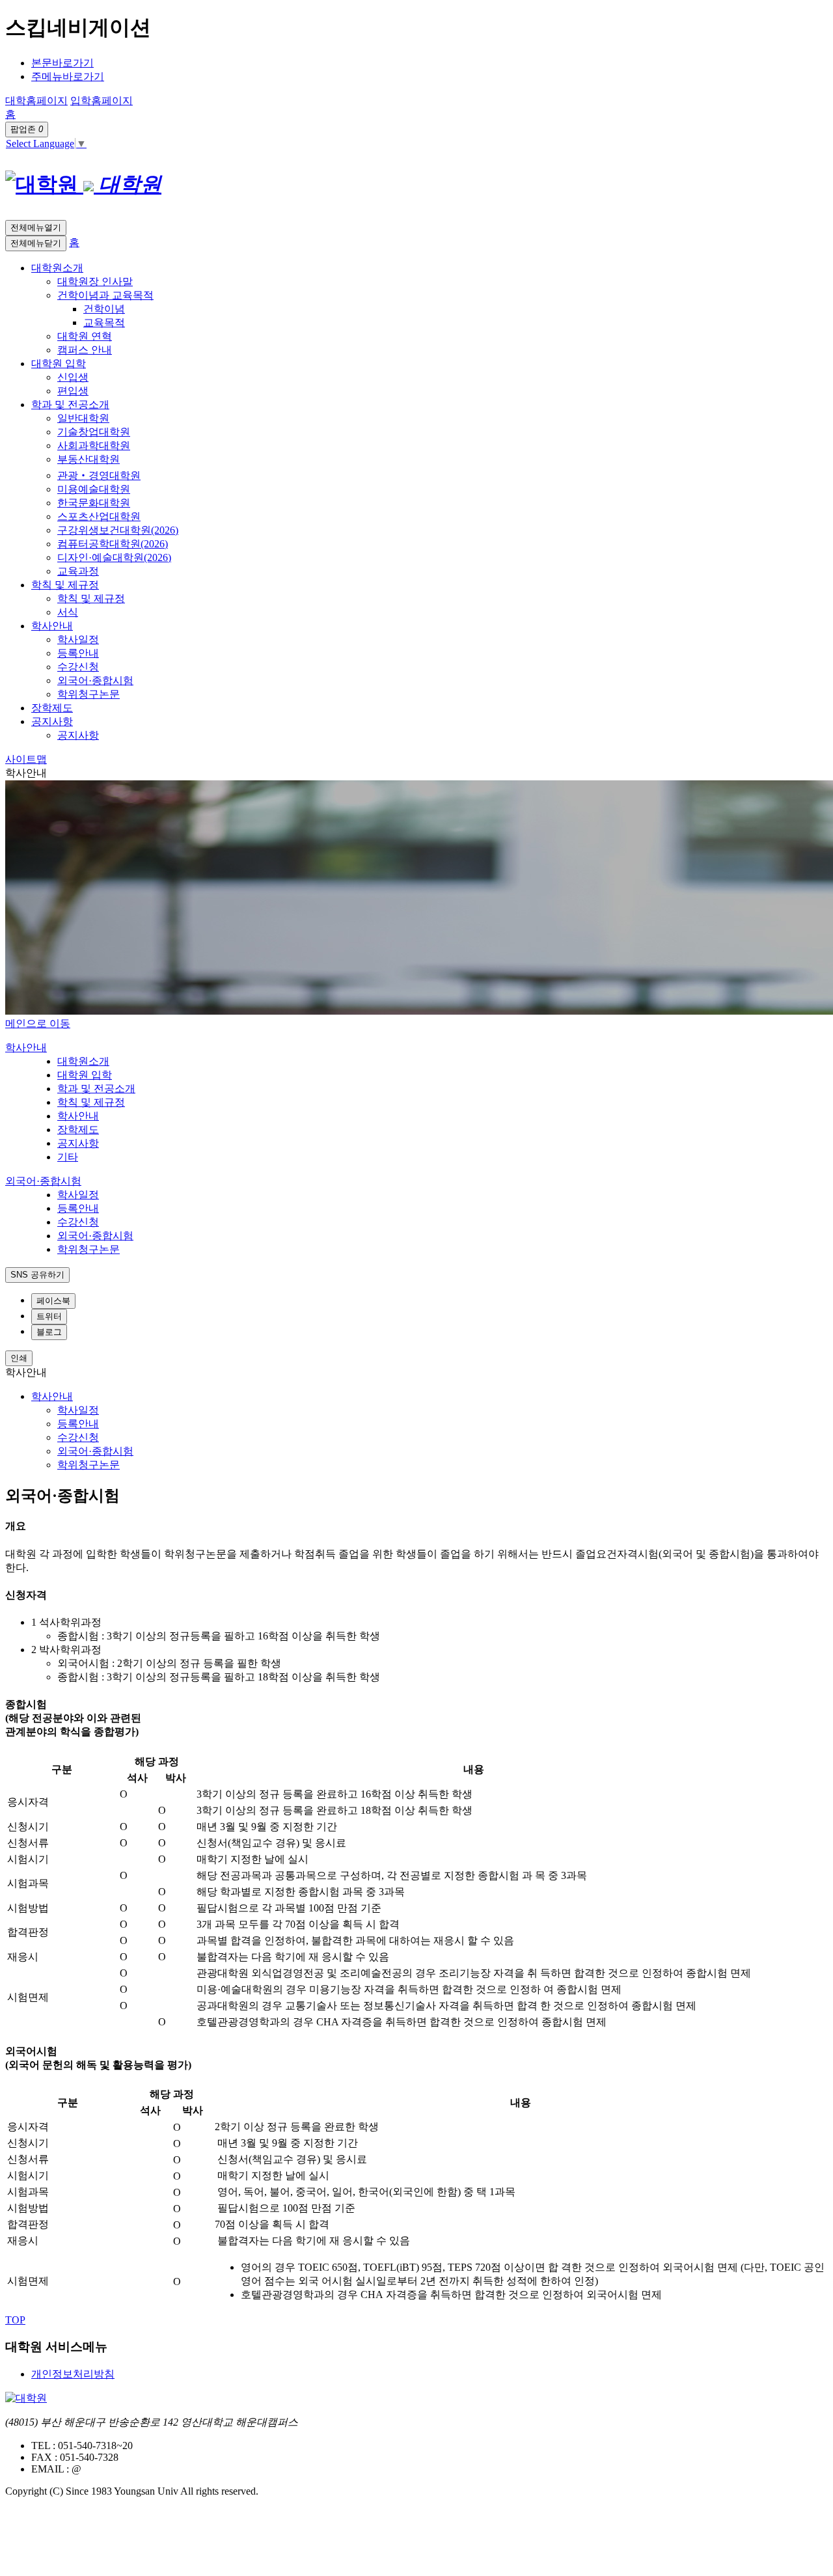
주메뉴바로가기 (68, 76)
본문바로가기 (62, 63)
